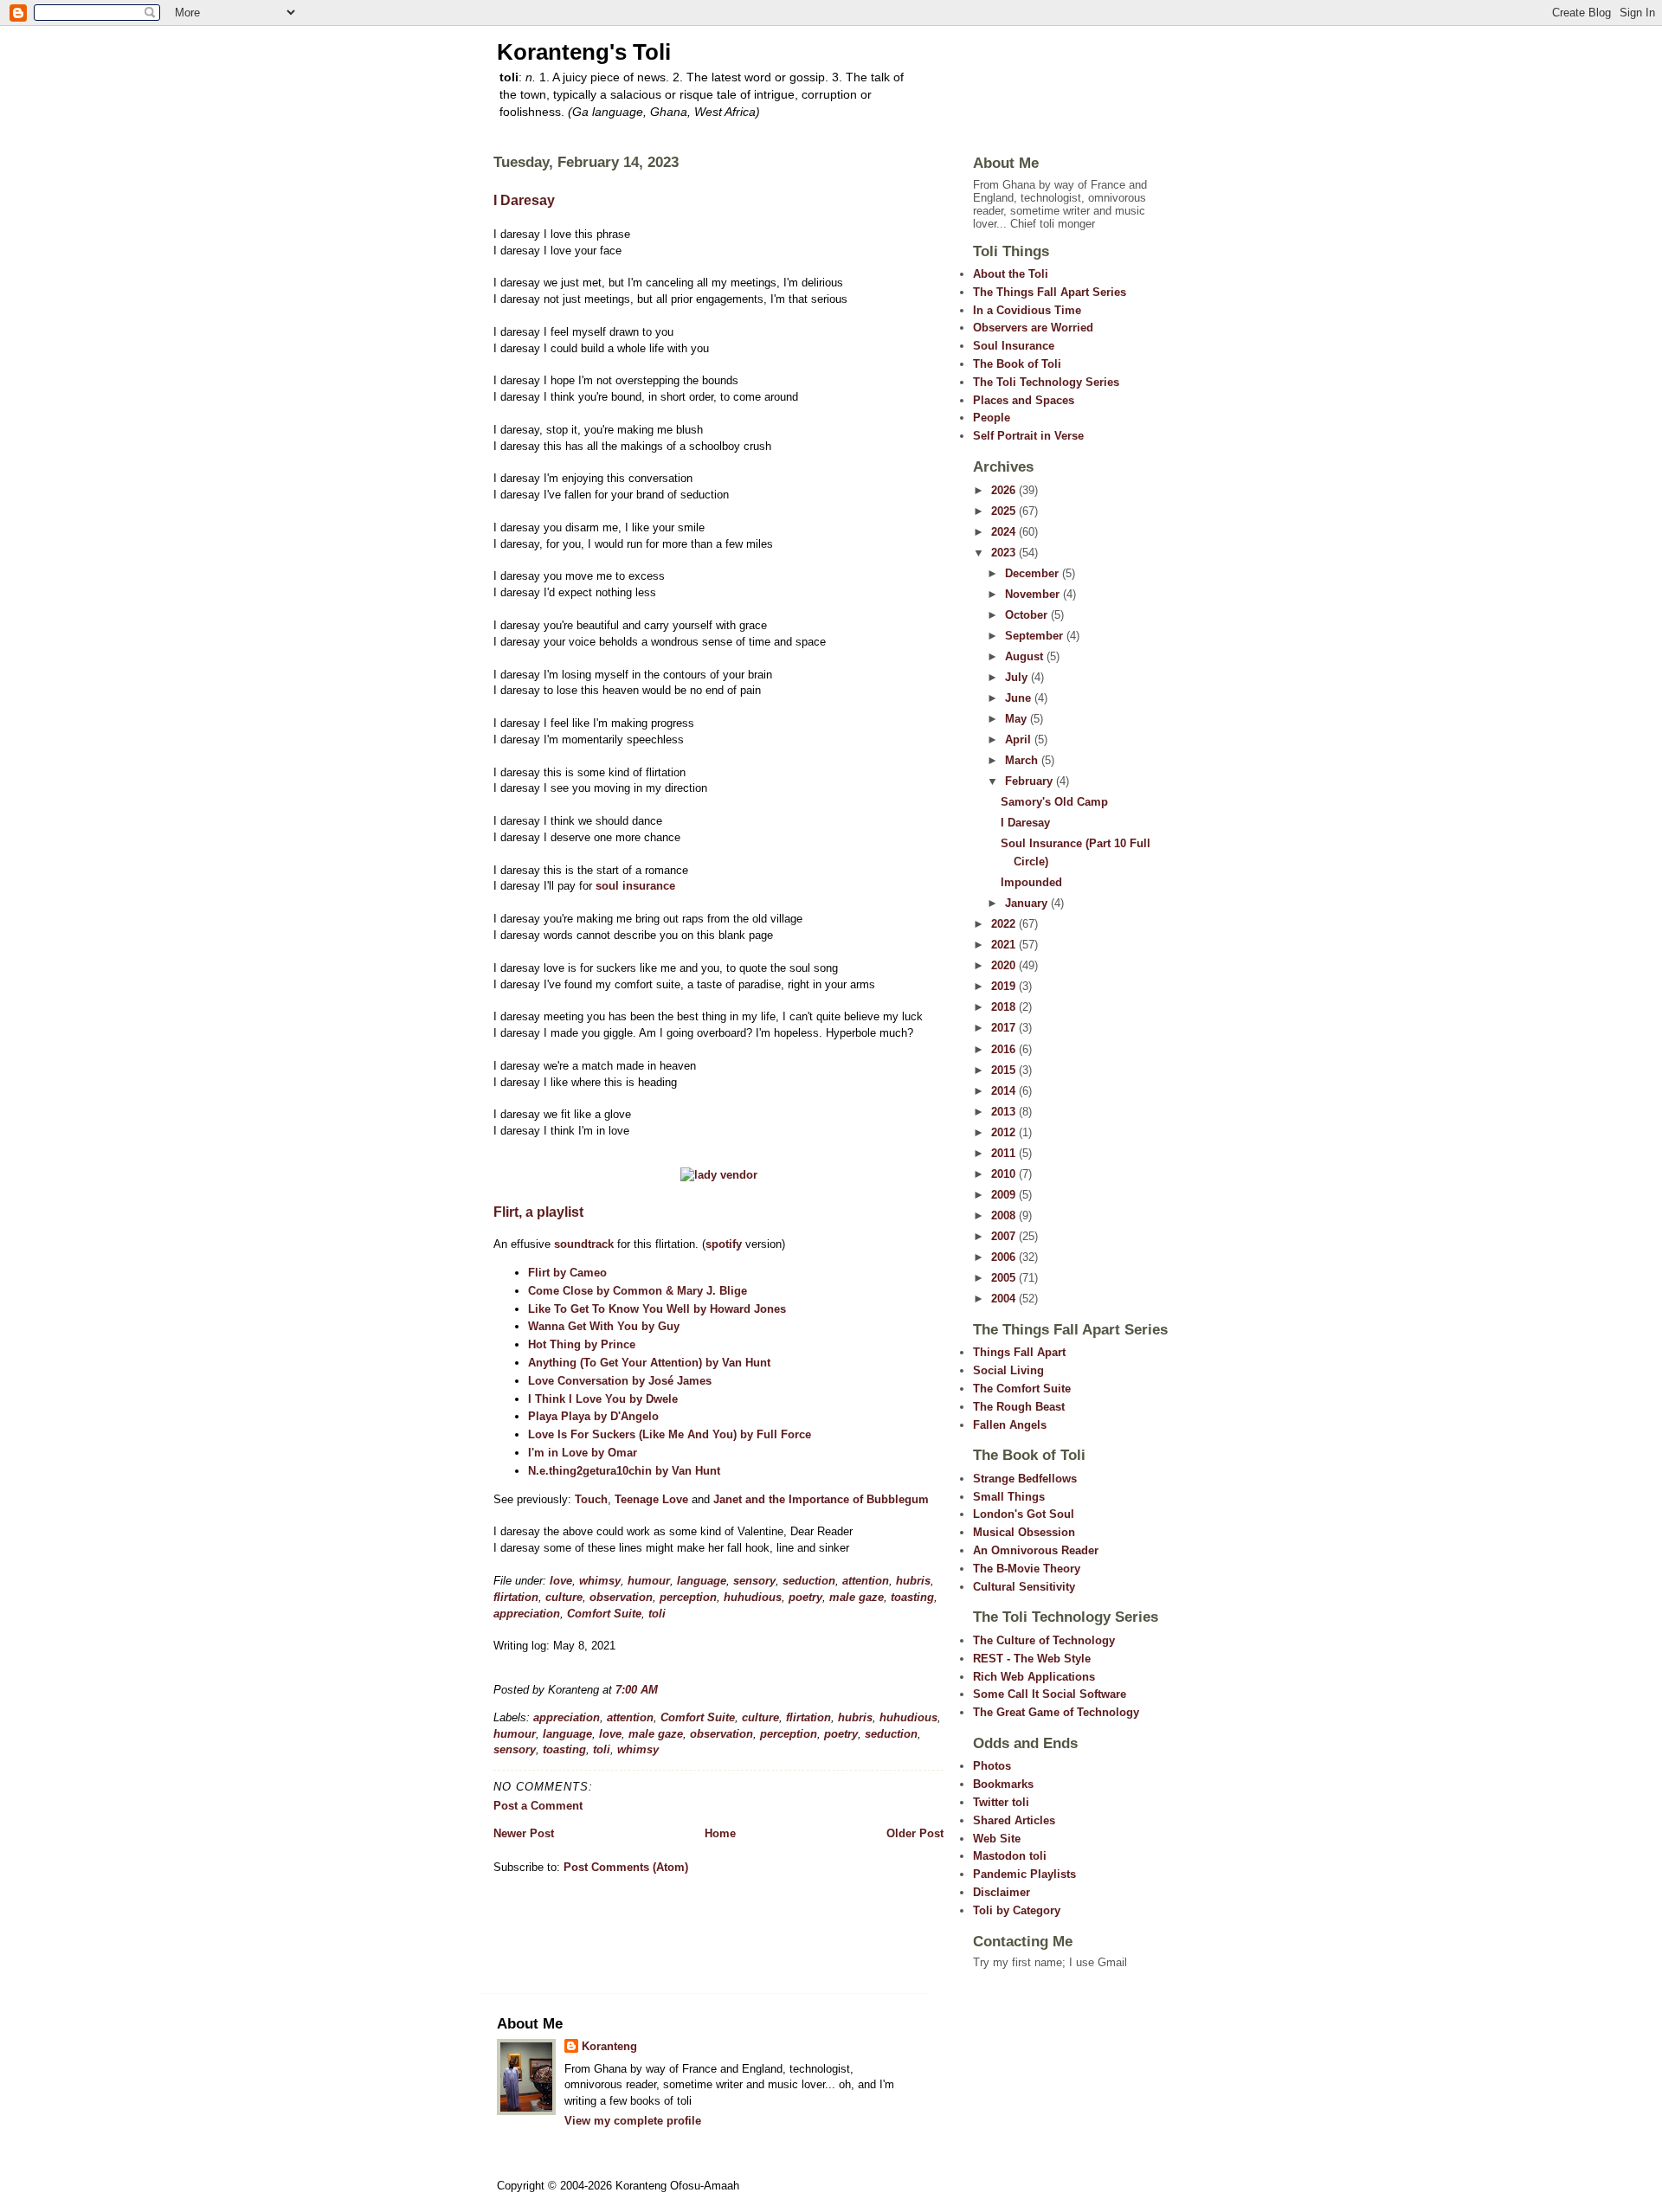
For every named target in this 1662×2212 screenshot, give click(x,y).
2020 (1005, 965)
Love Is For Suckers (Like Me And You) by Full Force (670, 1434)
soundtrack (584, 1244)
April (1020, 739)
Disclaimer (1002, 1892)
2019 (1005, 986)
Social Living (1008, 1370)
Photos (992, 1766)
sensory (754, 1581)
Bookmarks (1003, 1784)
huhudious (753, 1597)
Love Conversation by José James (620, 1381)
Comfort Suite (604, 1614)
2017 (1005, 1028)
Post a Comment (538, 1806)
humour (649, 1581)
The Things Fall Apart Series (1050, 292)
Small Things (1009, 1497)
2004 (1005, 1299)
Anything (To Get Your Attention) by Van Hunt (649, 1363)
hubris (913, 1581)
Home (720, 1833)
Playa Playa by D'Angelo (593, 1416)
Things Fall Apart (1019, 1352)
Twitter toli (1001, 1802)
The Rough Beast (1019, 1407)
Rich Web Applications (1034, 1677)
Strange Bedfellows (1025, 1479)
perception (688, 1597)
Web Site (997, 1839)
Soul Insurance (1014, 346)
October (1028, 615)
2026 (1005, 490)
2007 (1005, 1236)
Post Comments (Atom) (626, 1867)
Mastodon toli (1010, 1856)
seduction (809, 1581)
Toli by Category (1017, 1910)
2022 (1005, 924)
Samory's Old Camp (1054, 802)
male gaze (857, 1597)
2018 (1005, 1007)
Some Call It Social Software (1050, 1694)
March (1023, 760)
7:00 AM (637, 1690)
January (1028, 903)
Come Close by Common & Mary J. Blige (638, 1291)
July (1018, 677)
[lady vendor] (719, 1175)
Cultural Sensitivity (1024, 1587)
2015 (1005, 1070)
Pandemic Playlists (1024, 1874)
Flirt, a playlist (538, 1212)
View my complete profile (633, 2121)
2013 (1005, 1112)
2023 (1005, 553)
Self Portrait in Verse (1028, 436)
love (561, 1581)
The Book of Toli (1017, 364)
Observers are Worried (1033, 328)
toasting (912, 1597)
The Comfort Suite (1022, 1389)
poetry (805, 1597)
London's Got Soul (1024, 1514)
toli (657, 1614)
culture (564, 1597)
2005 (1005, 1278)
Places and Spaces (1024, 400)
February (1031, 781)
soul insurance (635, 886)
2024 (1005, 532)
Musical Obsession (1024, 1532)
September (1036, 636)
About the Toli (1011, 274)
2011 (1005, 1153)
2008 (1005, 1215)
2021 (1005, 945)
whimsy (600, 1581)
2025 (1005, 511)
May (1018, 719)
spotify (724, 1244)
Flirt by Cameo (567, 1273)
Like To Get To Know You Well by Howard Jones (657, 1309)
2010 (1005, 1174)
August (1026, 656)
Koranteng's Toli (584, 52)
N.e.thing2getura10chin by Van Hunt (624, 1471)
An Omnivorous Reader (1036, 1550)
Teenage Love (651, 1499)
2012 (1005, 1132)
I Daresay (524, 200)
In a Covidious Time (1027, 310)
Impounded (1031, 882)
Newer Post (524, 1833)
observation (621, 1597)
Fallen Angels (1010, 1425)
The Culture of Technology (1044, 1640)
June (1020, 698)
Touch (591, 1499)
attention (866, 1581)
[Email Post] (663, 1690)
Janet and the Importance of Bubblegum (821, 1499)
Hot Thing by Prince (582, 1344)
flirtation (516, 1597)
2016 (1005, 1049)
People (992, 418)
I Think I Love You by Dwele (603, 1399)
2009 (1005, 1195)
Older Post (915, 1833)
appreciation (527, 1614)
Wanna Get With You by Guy (604, 1326)
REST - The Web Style (1032, 1659)
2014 (1005, 1091)
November (1034, 594)
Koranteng (609, 2046)
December (1034, 573)
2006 (1005, 1257)
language (702, 1581)
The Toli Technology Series (1046, 382)
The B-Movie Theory (1027, 1569)
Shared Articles (1014, 1820)
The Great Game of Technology (1056, 1712)
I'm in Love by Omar (583, 1453)
